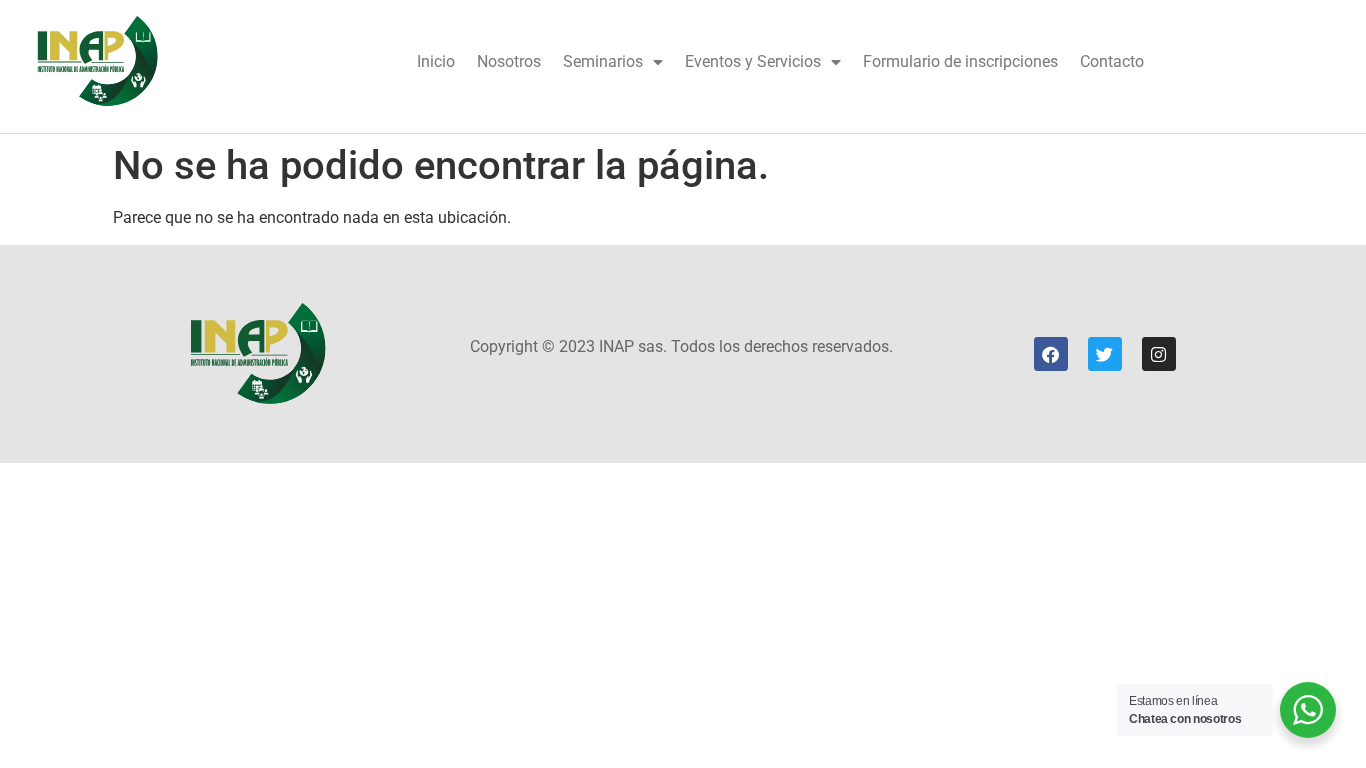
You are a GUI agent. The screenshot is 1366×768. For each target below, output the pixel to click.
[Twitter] (1105, 354)
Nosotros (509, 61)
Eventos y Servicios (753, 61)
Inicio (436, 61)
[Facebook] (1051, 354)
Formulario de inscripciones (960, 61)
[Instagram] (1159, 354)
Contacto (1112, 61)
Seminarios (603, 61)
